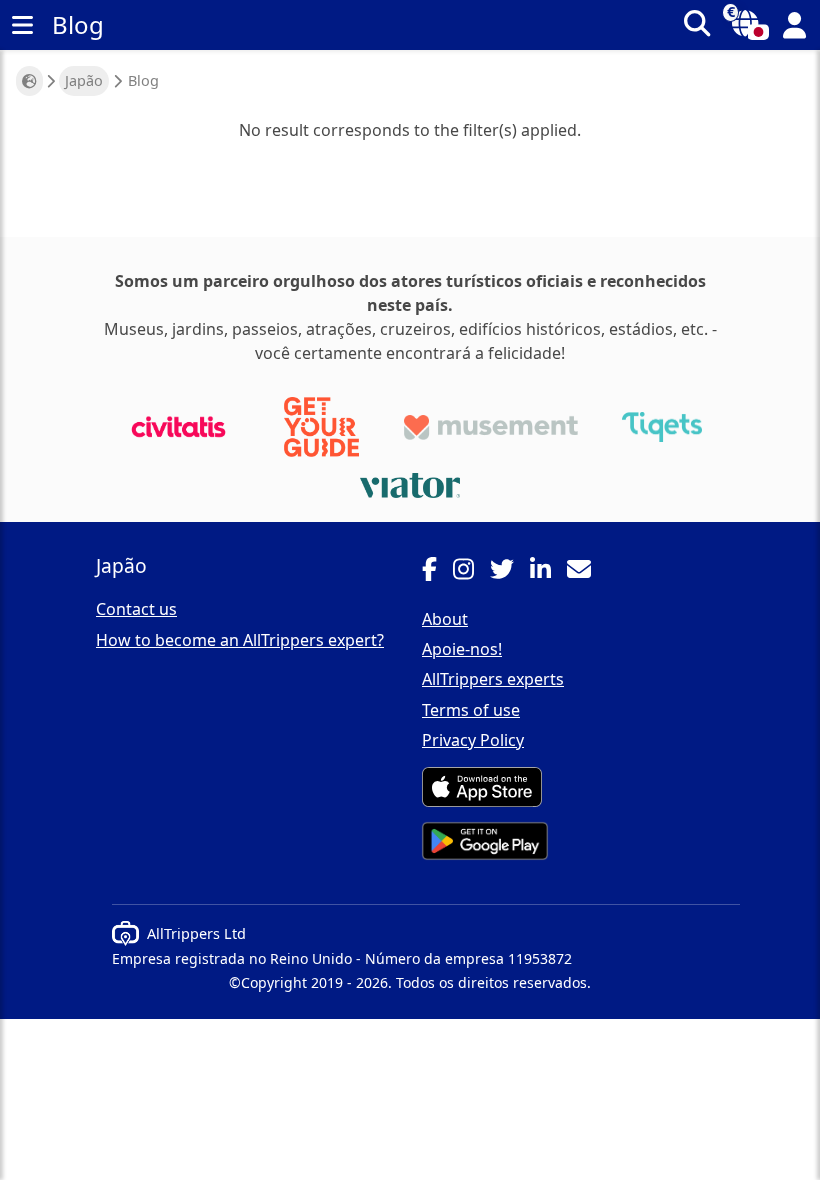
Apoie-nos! (462, 649)
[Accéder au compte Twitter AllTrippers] (510, 572)
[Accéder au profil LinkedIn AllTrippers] (548, 572)
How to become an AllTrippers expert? (240, 640)
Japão (84, 80)
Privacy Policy (473, 740)
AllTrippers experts (493, 679)
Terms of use (471, 710)
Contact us (136, 609)
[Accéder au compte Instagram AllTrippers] (471, 572)
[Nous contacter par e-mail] (587, 572)
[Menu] (22, 25)
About (445, 619)
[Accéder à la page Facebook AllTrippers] (437, 572)
